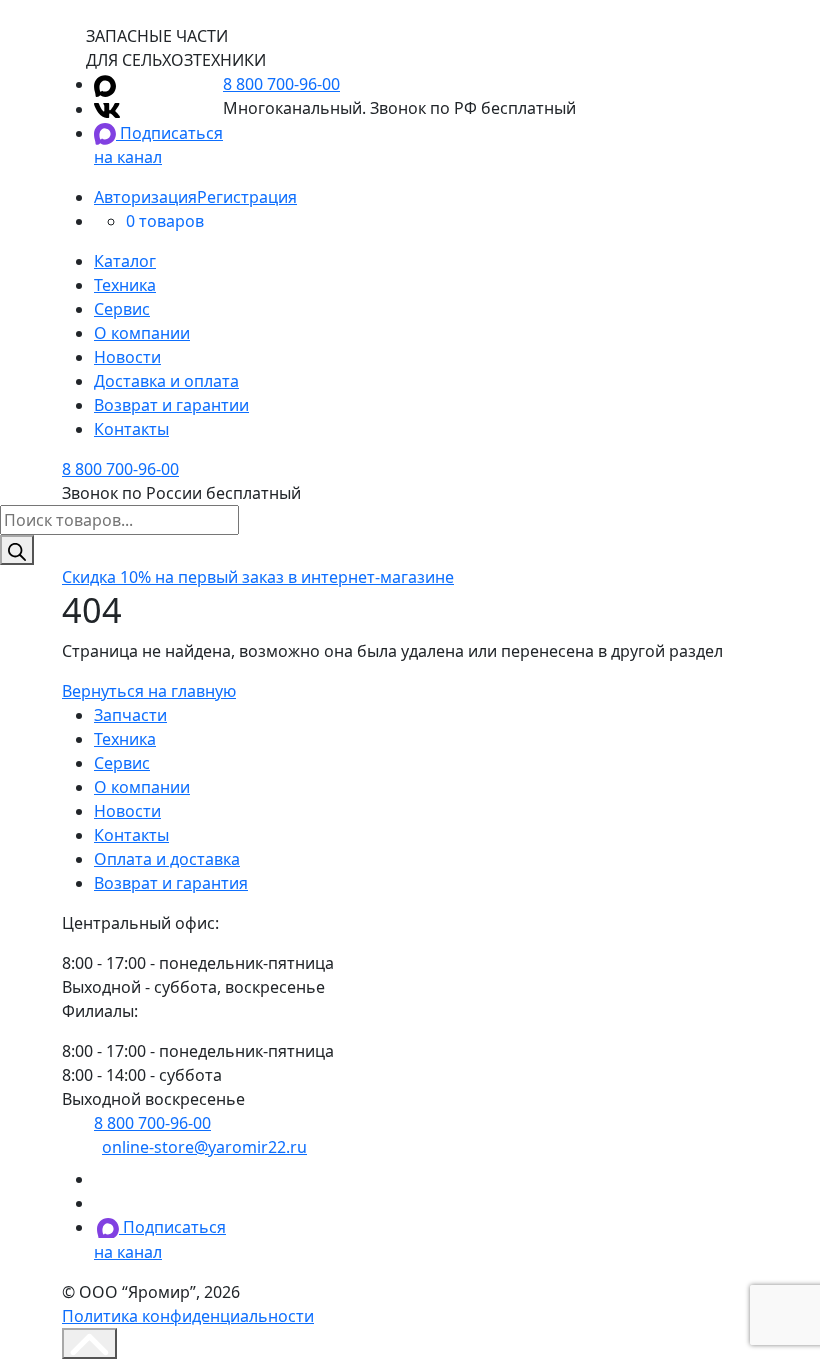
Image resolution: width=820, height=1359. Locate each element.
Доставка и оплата (166, 381)
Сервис (122, 309)
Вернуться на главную (149, 691)
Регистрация (247, 197)
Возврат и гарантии (171, 405)
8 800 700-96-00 (281, 84)
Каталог (125, 261)
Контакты (131, 429)
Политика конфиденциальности (188, 1316)
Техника (125, 285)
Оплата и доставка (167, 859)
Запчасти (130, 715)
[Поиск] (17, 550)
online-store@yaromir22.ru (204, 1147)
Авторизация (145, 197)
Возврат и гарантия (171, 883)
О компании (142, 333)
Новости (127, 357)
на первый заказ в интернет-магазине (258, 577)
